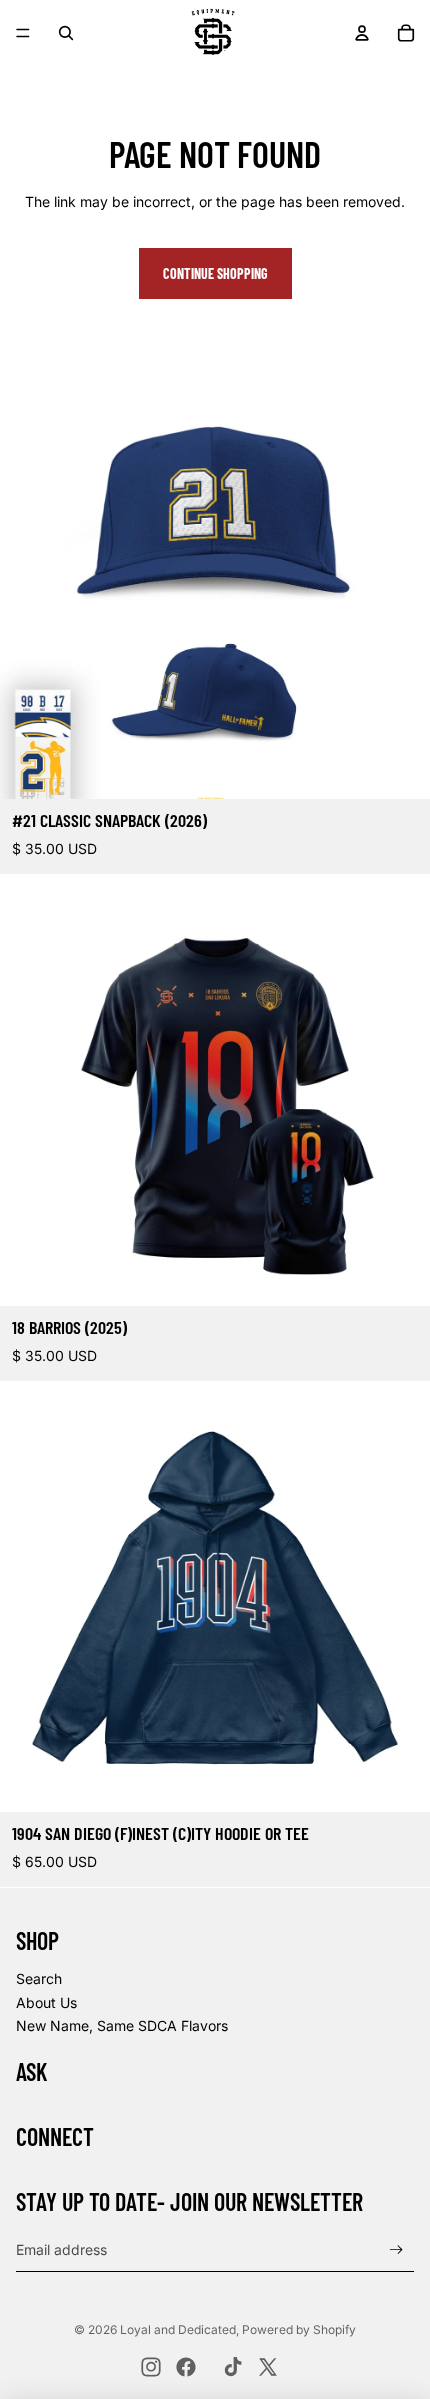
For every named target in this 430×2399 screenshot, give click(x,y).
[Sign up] (396, 2249)
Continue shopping (215, 273)
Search (39, 1978)
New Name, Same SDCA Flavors (122, 2025)
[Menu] (23, 33)
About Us (46, 2002)
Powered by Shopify (299, 2329)
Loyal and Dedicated (178, 2329)
